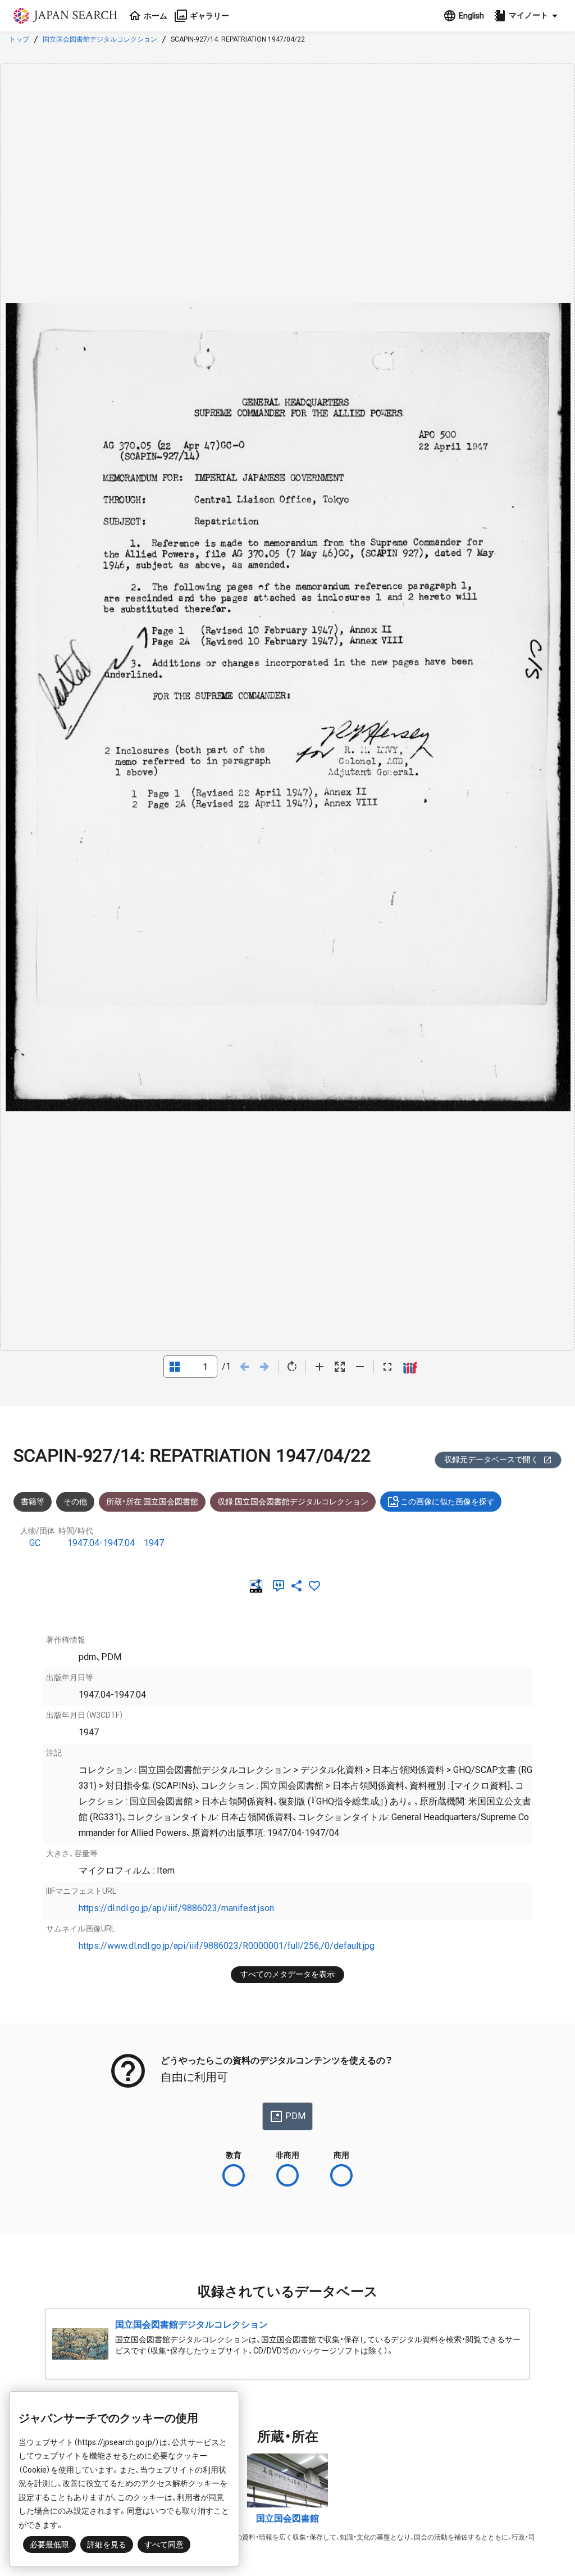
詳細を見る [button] (107, 2545)
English (471, 16)
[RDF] (258, 1586)
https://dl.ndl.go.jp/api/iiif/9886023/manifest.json (176, 1908)
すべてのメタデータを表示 (287, 1974)
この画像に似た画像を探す (448, 1502)
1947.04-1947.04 (101, 1543)
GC (35, 1543)
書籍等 (33, 1502)
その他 (75, 1502)
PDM (295, 2116)
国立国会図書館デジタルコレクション (100, 39)
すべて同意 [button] (164, 2545)
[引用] (281, 1586)
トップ (19, 39)
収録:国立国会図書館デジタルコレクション (293, 1502)
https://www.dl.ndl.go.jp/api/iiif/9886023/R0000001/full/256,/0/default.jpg (227, 1946)
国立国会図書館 (287, 2518)
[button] (527, 16)
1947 (154, 1543)
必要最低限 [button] (49, 2545)
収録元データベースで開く (491, 1459)
